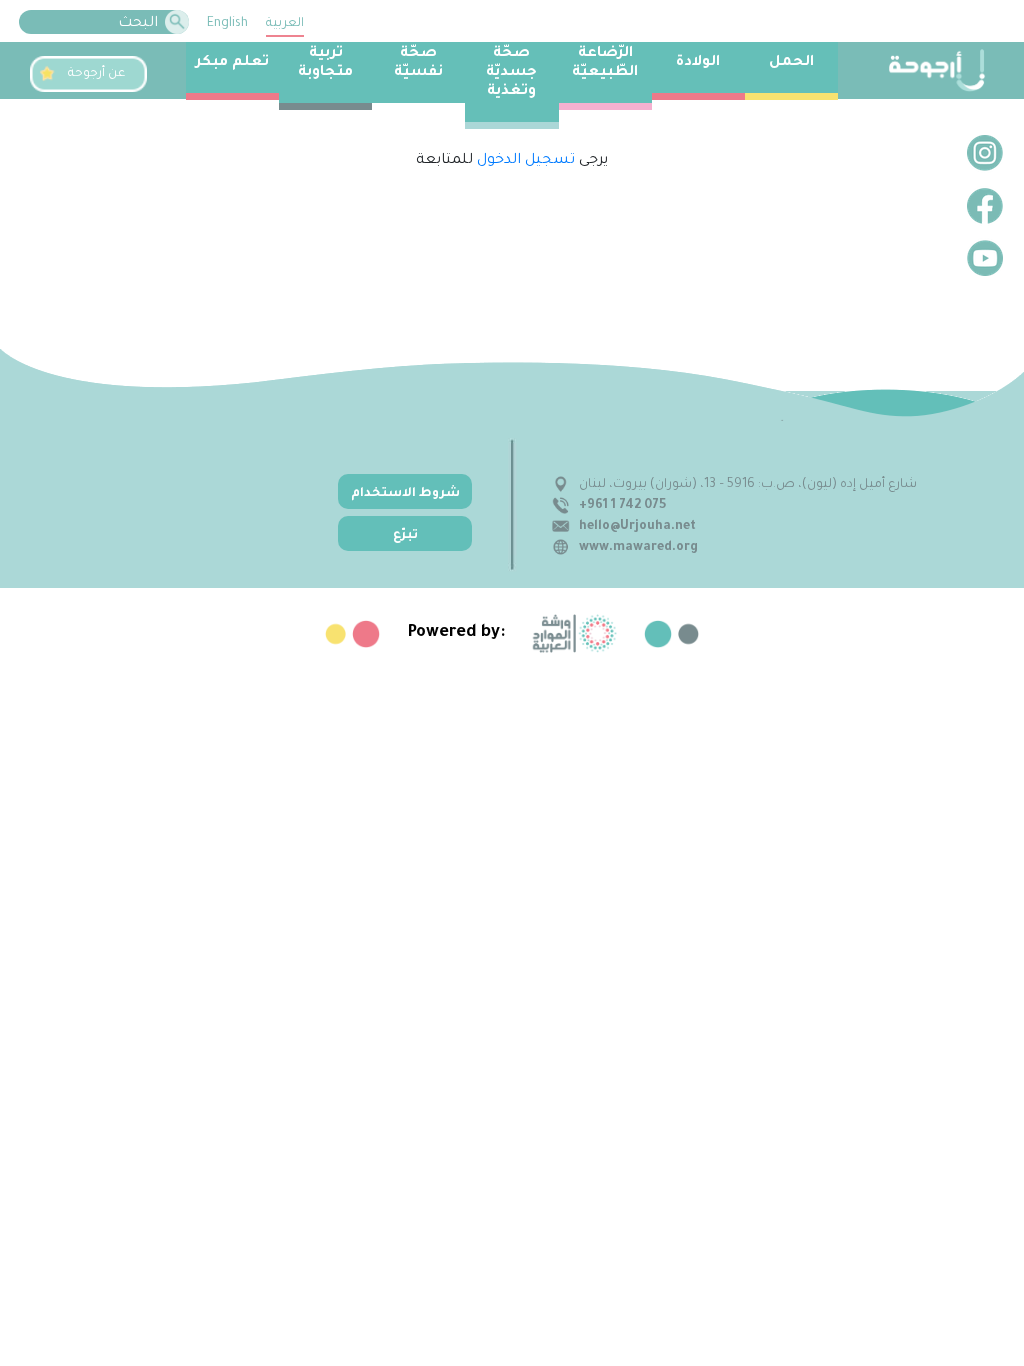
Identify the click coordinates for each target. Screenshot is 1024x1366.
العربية (285, 24)
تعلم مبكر (232, 63)
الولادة (698, 63)
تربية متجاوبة (325, 63)
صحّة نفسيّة (418, 63)
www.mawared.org (638, 548)
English (227, 24)
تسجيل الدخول (526, 161)
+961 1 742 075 (622, 506)
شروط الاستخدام (405, 494)
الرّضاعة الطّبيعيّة (605, 63)
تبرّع (405, 536)
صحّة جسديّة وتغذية (511, 73)
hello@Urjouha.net (637, 527)
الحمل (791, 63)
